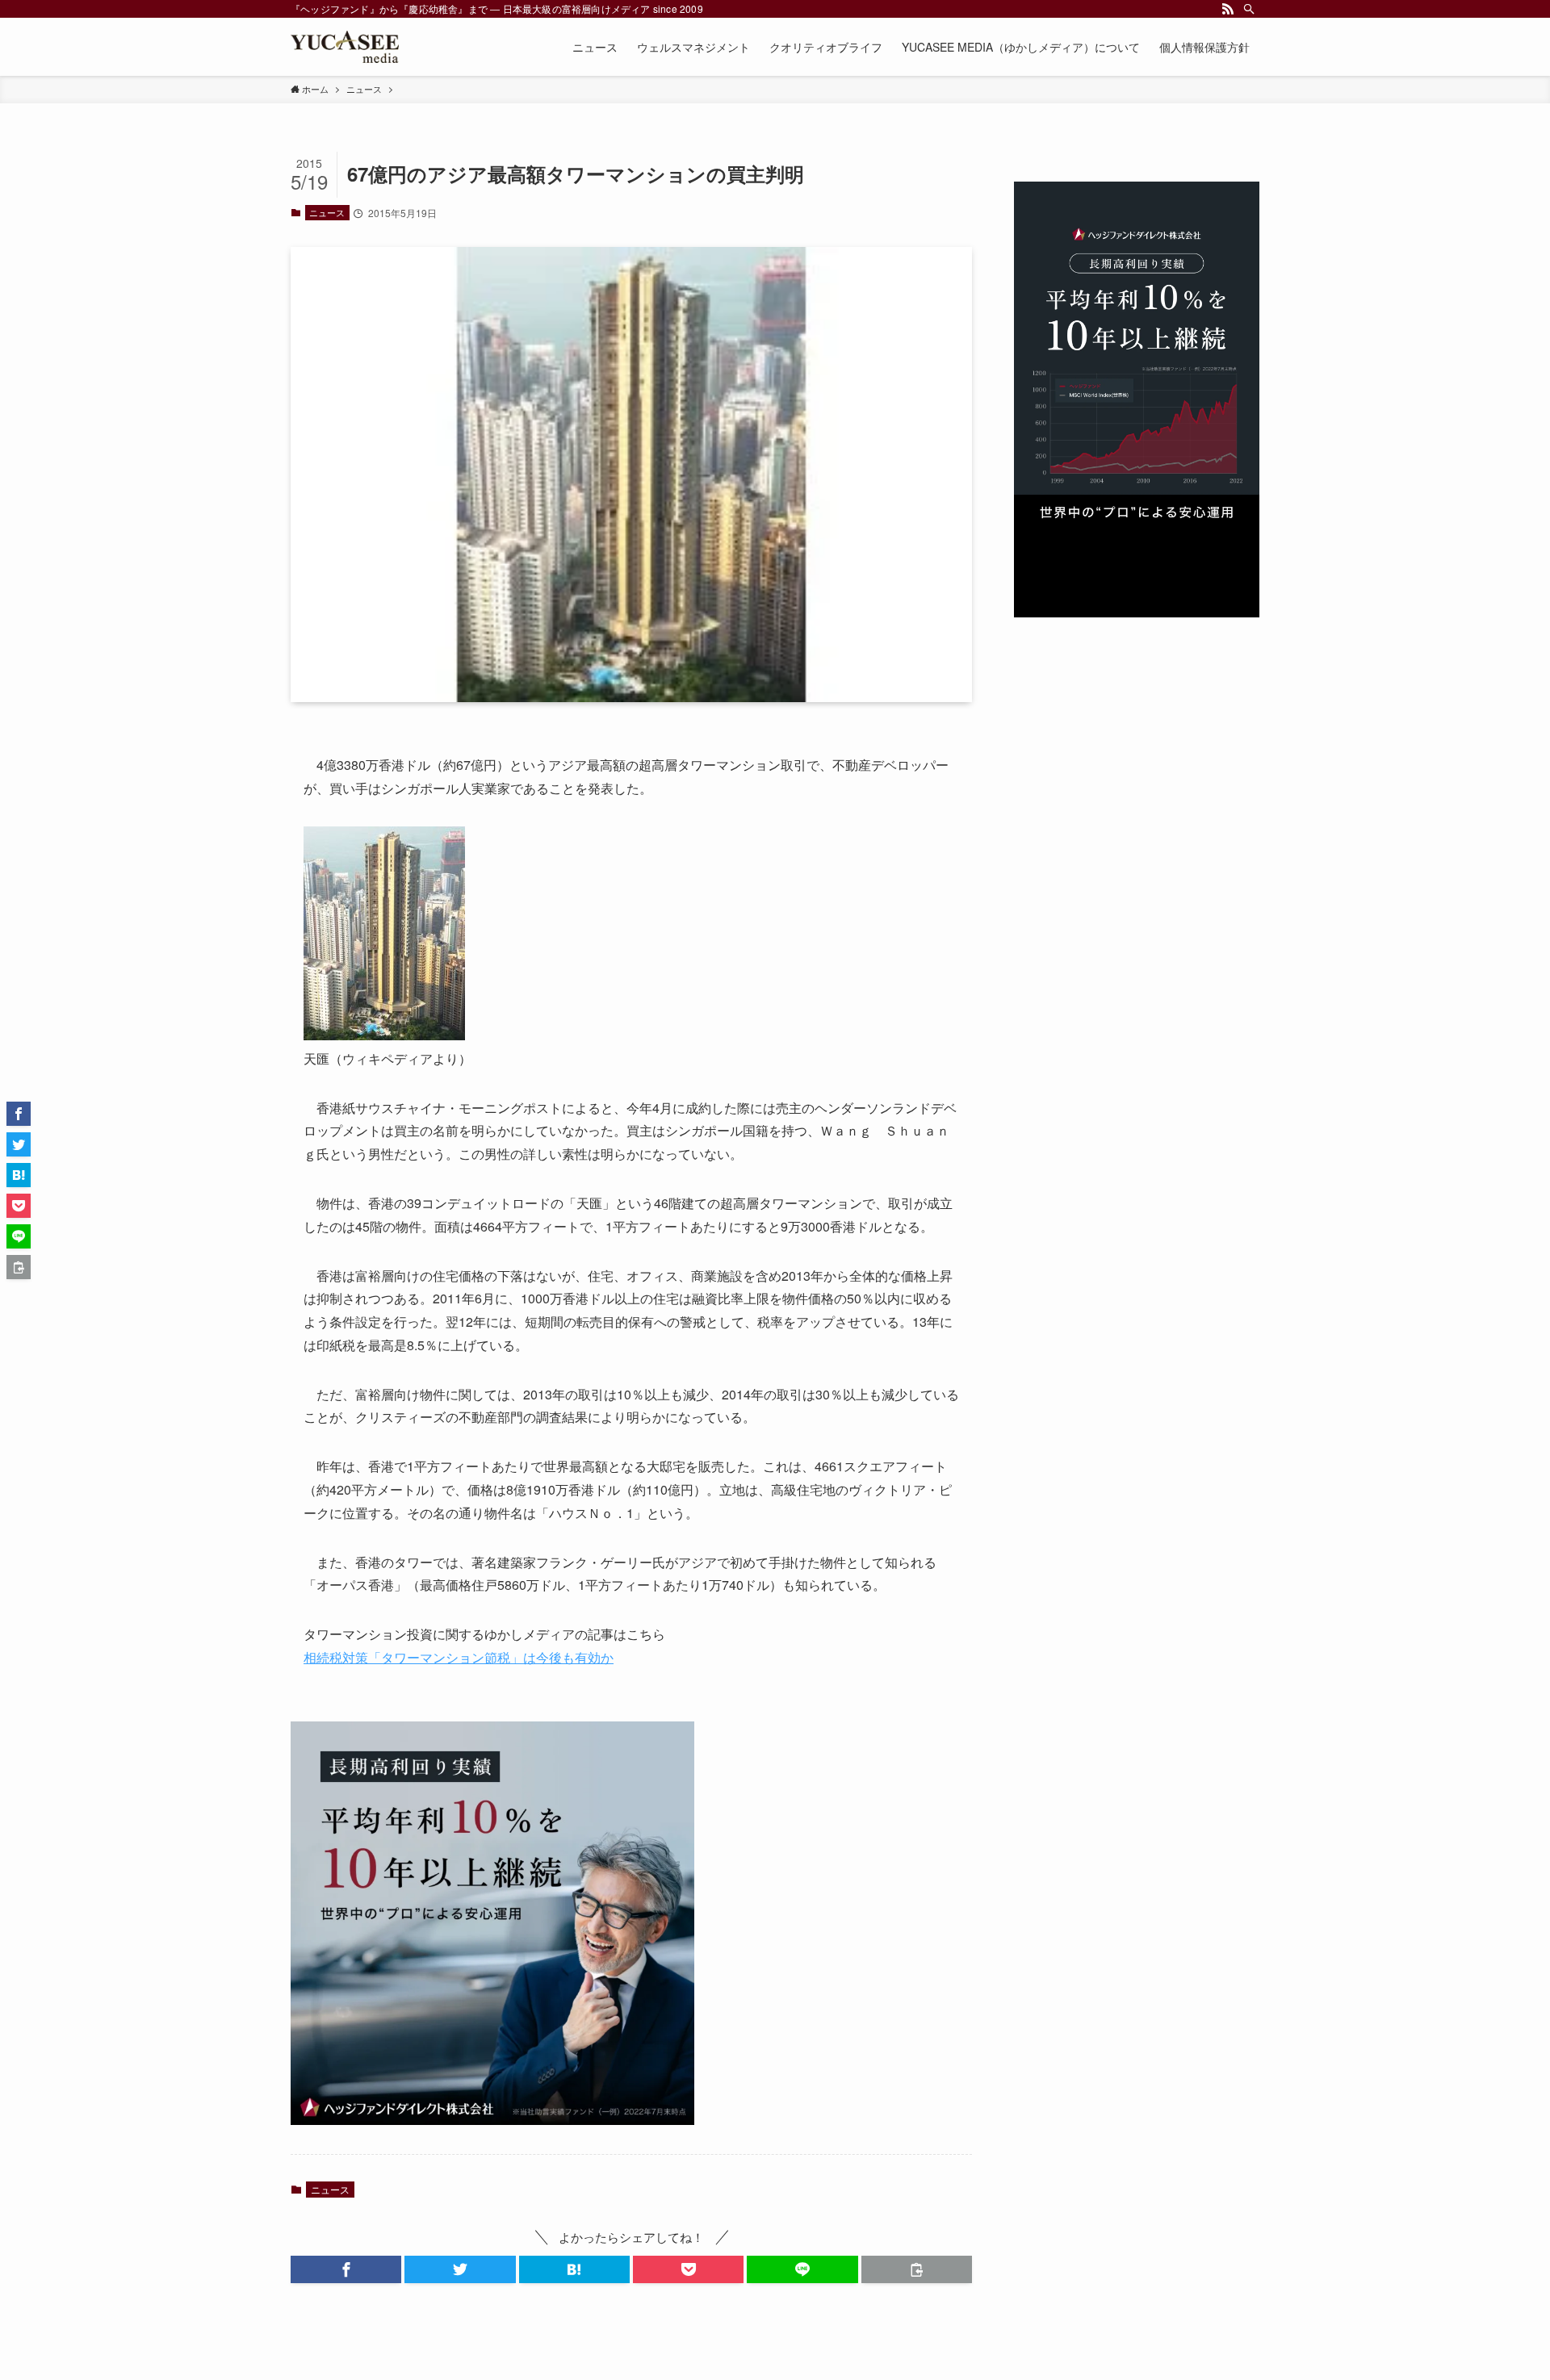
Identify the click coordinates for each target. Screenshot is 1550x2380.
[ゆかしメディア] (345, 47)
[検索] (1249, 9)
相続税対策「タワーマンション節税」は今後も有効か (459, 1657)
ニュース (327, 212)
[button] (346, 2269)
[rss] (1228, 9)
